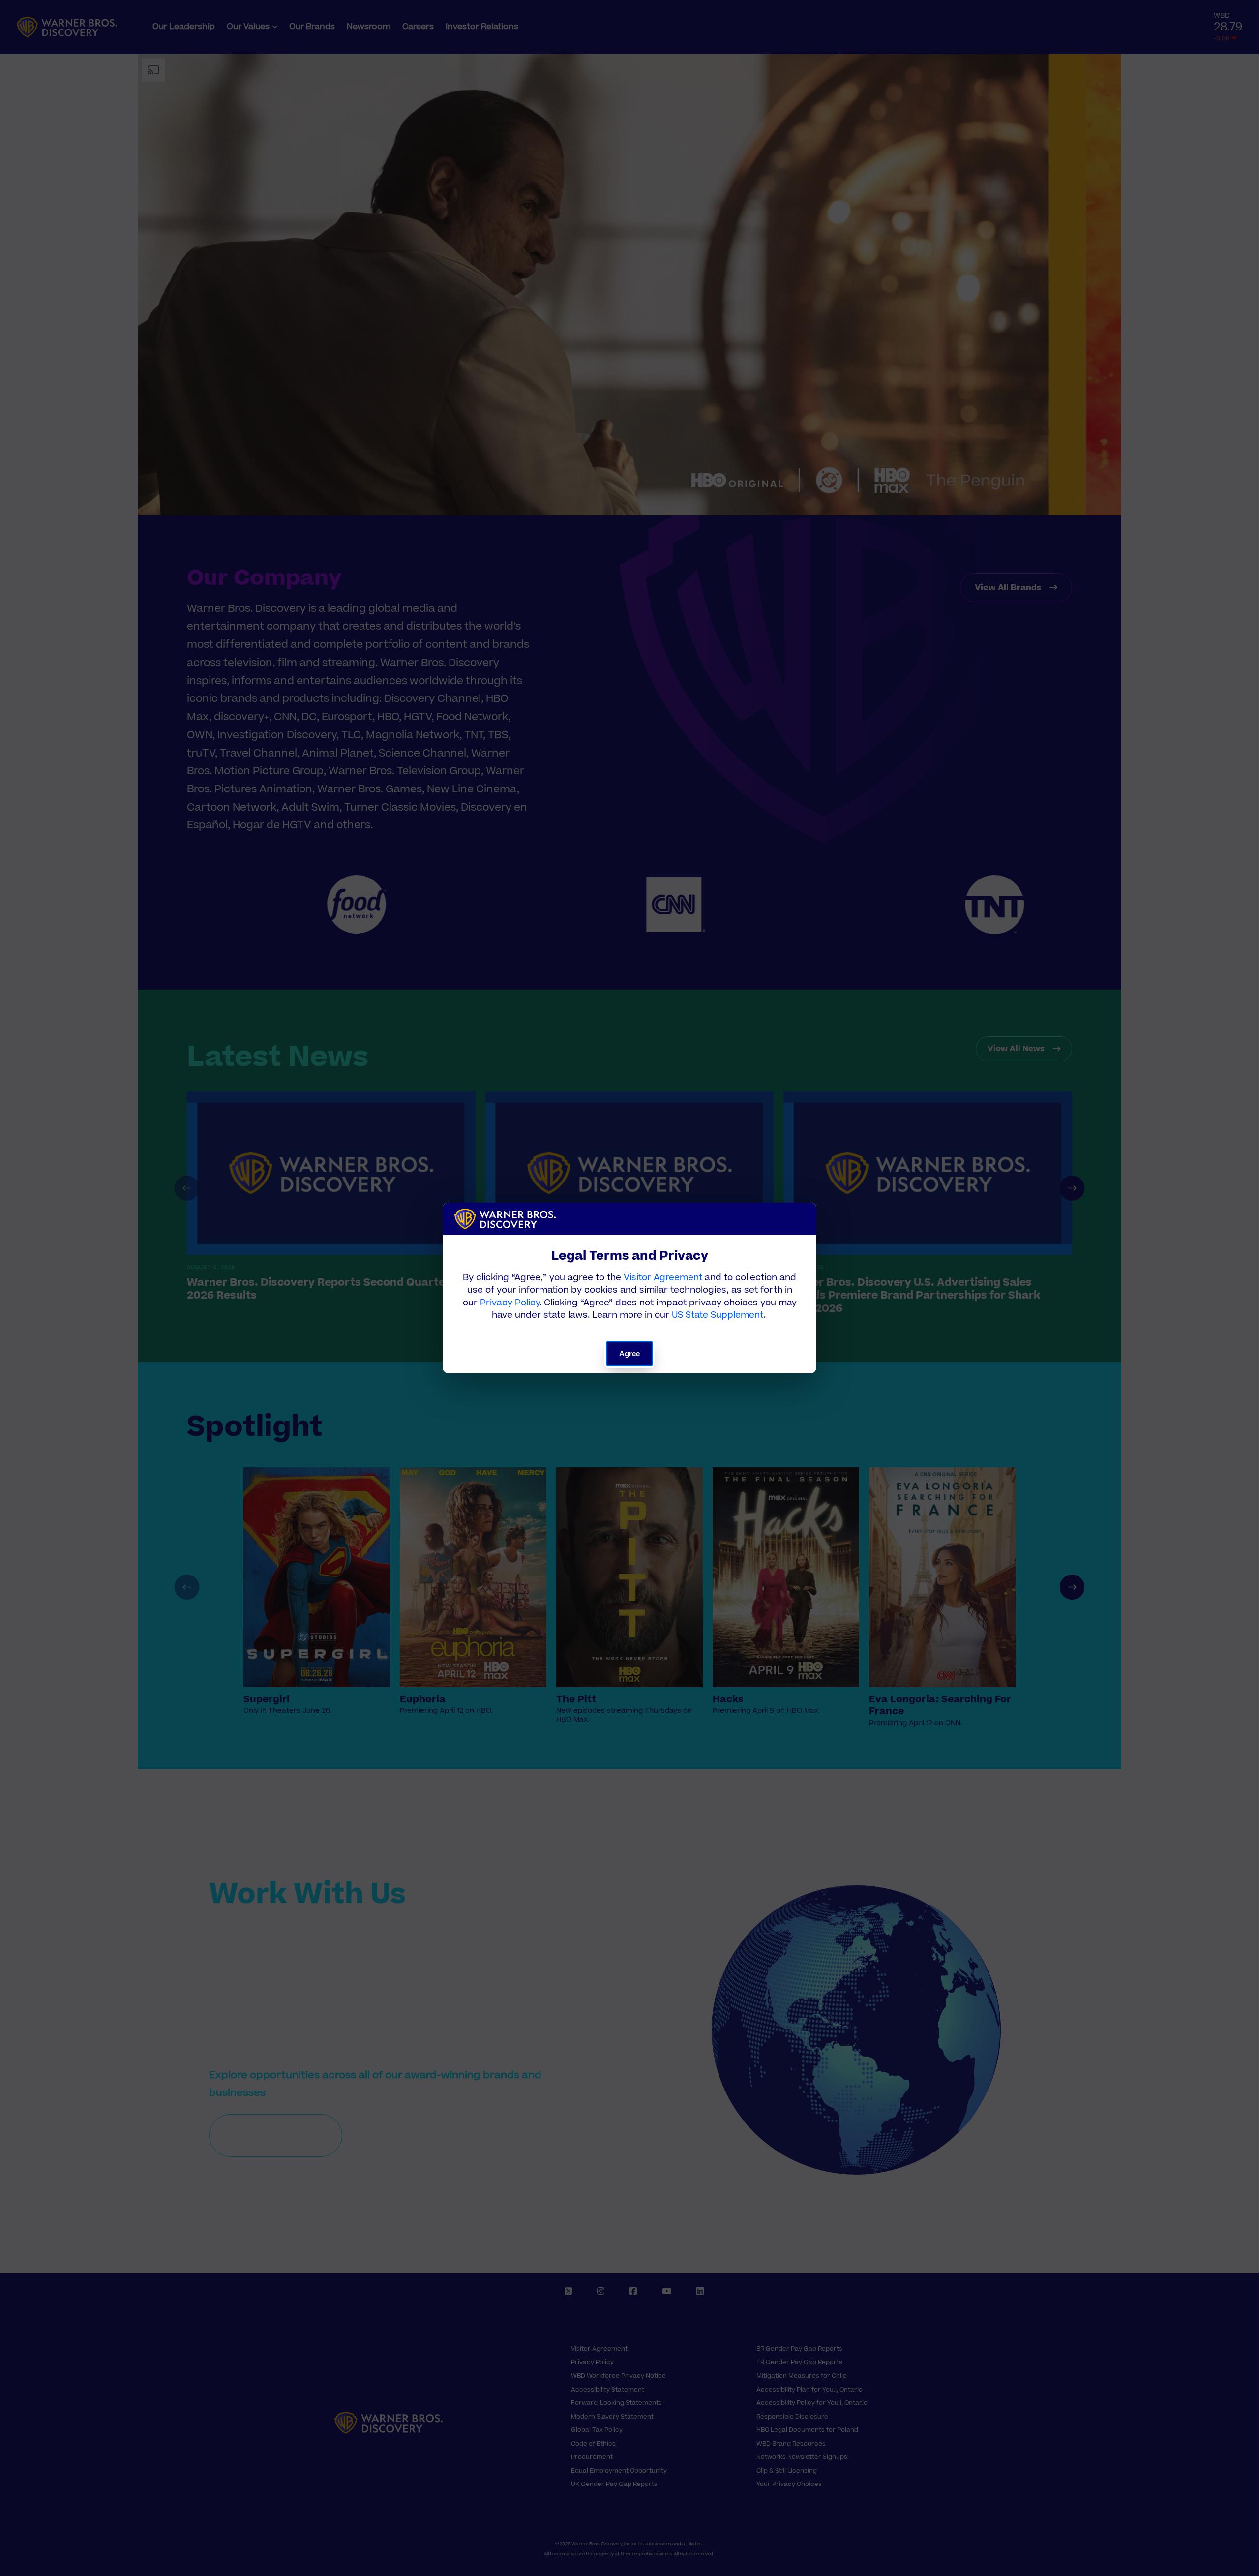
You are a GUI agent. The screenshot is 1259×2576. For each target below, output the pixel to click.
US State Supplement (718, 1315)
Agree (630, 1353)
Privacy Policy (510, 1303)
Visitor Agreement (663, 1278)
